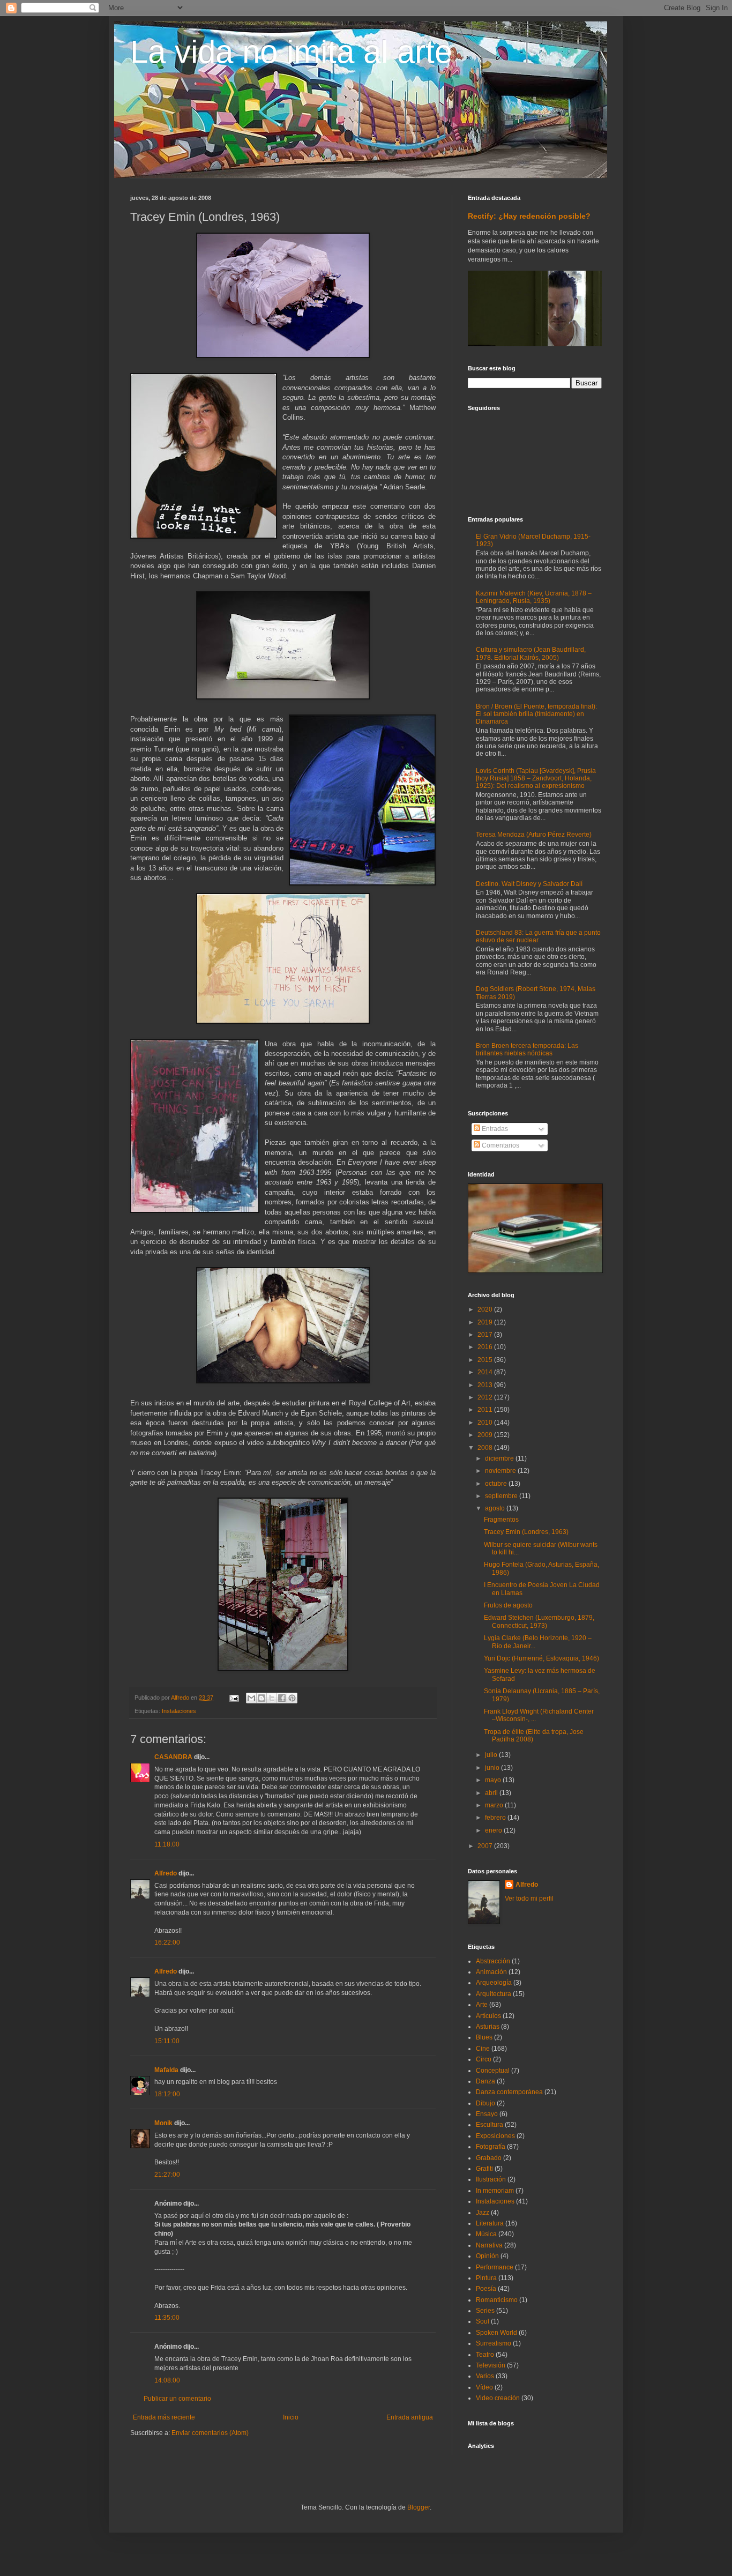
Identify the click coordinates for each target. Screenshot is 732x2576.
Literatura (490, 2223)
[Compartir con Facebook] (282, 1698)
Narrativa (489, 2245)
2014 (486, 1372)
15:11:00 (167, 2041)
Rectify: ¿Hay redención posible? (529, 216)
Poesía (486, 2289)
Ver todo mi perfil (529, 1899)
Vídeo (484, 2387)
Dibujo (485, 2103)
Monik (163, 2123)
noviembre (501, 1471)
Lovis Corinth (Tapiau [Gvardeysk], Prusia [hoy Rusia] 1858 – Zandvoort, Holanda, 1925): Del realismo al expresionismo (536, 779)
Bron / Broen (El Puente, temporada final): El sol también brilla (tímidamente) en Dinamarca (536, 714)
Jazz (483, 2213)
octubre (497, 1484)
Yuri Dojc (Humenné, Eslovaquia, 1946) (541, 1658)
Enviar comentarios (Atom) (210, 2433)
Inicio (291, 2417)
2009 (486, 1435)
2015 (486, 1360)
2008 (486, 1448)
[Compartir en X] (272, 1698)
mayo (494, 1780)
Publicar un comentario (177, 2399)
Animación (491, 1972)
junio (493, 1768)
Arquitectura (494, 1994)
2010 (486, 1423)
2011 (486, 1410)
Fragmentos (501, 1520)
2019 (486, 1322)
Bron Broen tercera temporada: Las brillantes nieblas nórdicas (527, 1049)
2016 (486, 1347)
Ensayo (487, 2114)
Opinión (487, 2256)
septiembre (502, 1496)
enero (494, 1830)
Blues (484, 2037)
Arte (482, 2005)
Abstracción (493, 1961)
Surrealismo (494, 2343)
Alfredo (166, 1873)
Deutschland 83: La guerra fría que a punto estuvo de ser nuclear (538, 936)
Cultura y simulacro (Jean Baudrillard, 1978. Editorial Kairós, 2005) (531, 653)
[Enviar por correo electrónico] (251, 1698)
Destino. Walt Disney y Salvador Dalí (529, 884)
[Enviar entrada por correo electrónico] (234, 1698)
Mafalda (166, 2070)
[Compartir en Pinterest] (292, 1698)
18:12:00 (167, 2094)
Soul (483, 2321)
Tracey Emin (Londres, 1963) (526, 1532)
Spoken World (496, 2333)
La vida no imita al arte (291, 52)
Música (486, 2234)
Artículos (488, 2016)
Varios (485, 2376)
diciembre (500, 1458)
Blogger (419, 2507)
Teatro (485, 2355)
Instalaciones (179, 1711)
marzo (495, 1805)
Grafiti (484, 2169)
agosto (496, 1508)
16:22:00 (167, 1942)
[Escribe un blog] (262, 1698)
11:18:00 (167, 1844)
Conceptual (493, 2071)
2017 (486, 1335)
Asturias (488, 2027)
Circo (484, 2059)
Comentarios (500, 1145)
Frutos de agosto (508, 1605)
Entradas (494, 1129)
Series (485, 2311)
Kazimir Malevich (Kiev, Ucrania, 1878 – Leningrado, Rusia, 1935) (534, 597)
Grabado (489, 2158)
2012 (486, 1397)
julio (492, 1755)
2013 (486, 1385)
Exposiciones (495, 2136)
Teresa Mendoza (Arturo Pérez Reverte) (534, 835)
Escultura (490, 2125)
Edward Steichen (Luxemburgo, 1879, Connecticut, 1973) (539, 1621)
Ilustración (491, 2179)
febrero (496, 1818)
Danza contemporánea (509, 2092)
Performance (495, 2267)
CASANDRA (173, 1757)
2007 (486, 1846)
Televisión (491, 2365)
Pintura (486, 2278)
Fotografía (491, 2147)
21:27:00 (167, 2175)
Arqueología (494, 1983)
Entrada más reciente (164, 2417)
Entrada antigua (410, 2417)
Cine (483, 2049)
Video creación (498, 2398)
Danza (485, 2081)
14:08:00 (167, 2380)
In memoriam (495, 2191)
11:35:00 (167, 2318)
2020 (486, 1309)
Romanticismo (497, 2300)
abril (492, 1793)
